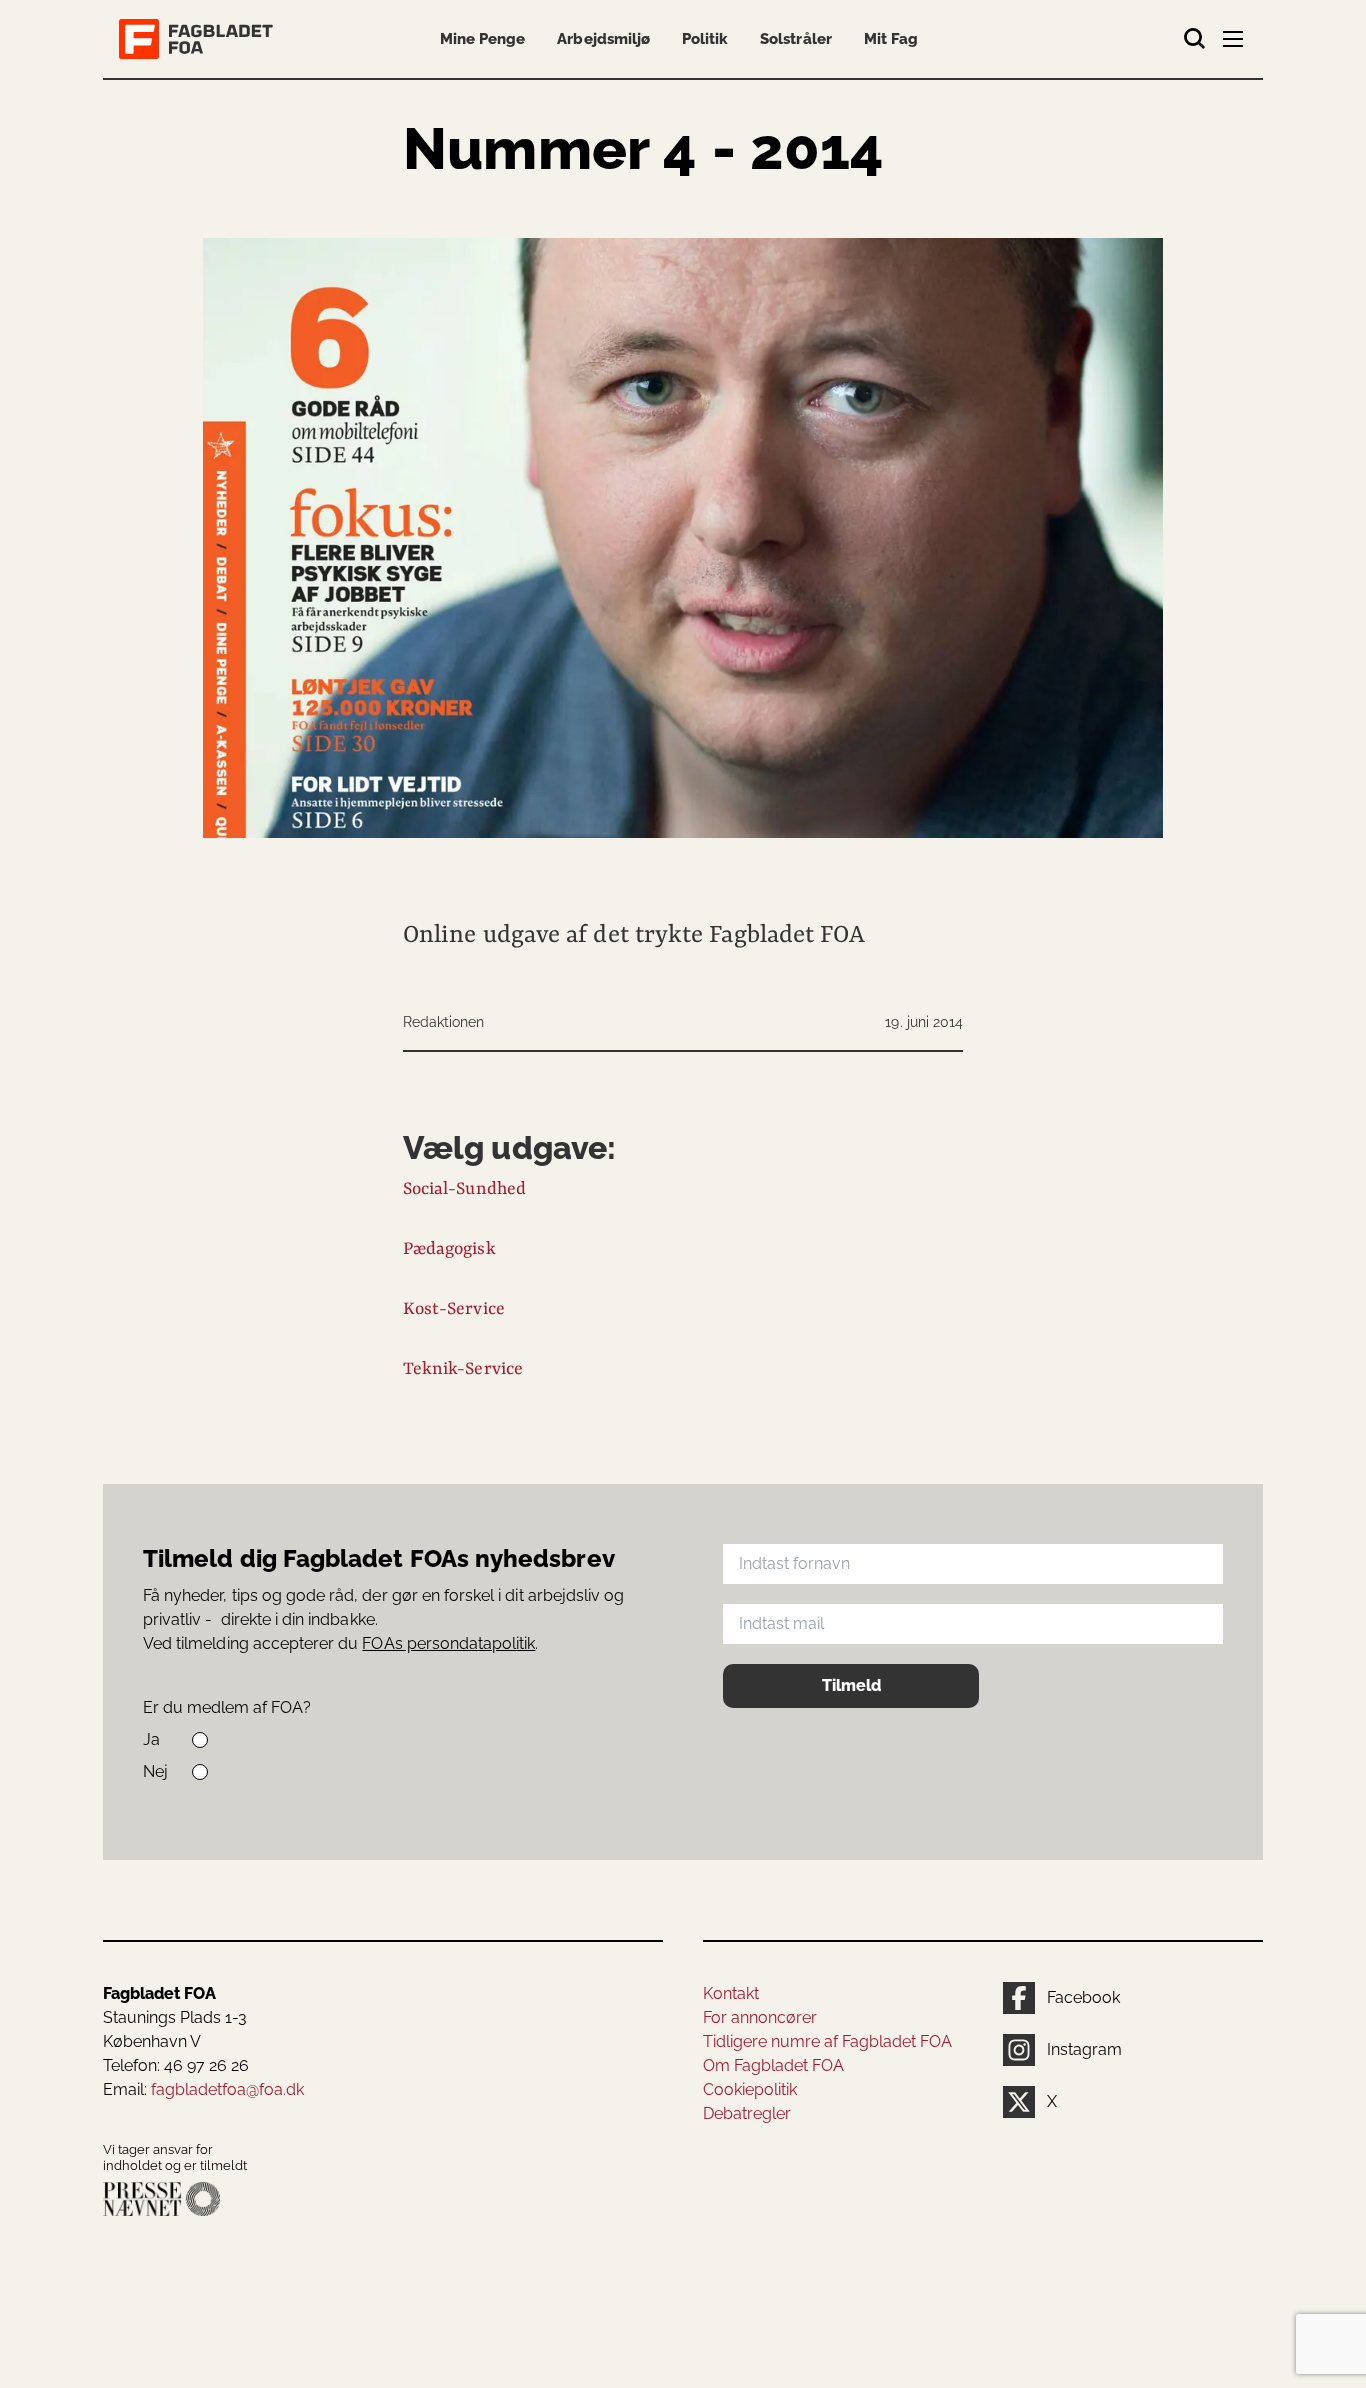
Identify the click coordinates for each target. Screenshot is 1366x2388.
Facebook (1083, 1997)
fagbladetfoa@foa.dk (227, 2089)
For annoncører (760, 2017)
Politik (705, 39)
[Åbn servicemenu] (1235, 43)
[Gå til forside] (200, 39)
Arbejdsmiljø (603, 39)
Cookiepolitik (750, 2089)
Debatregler (747, 2113)
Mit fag (891, 39)
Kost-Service (454, 1309)
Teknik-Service (463, 1369)
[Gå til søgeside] (1195, 39)
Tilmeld (851, 1685)
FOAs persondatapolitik (448, 1643)
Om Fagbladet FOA (773, 2065)
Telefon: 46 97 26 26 (176, 2065)
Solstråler (795, 39)
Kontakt (731, 1993)
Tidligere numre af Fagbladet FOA (827, 2041)
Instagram (1084, 2049)
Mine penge (482, 39)
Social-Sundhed (464, 1189)
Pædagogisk (449, 1249)
